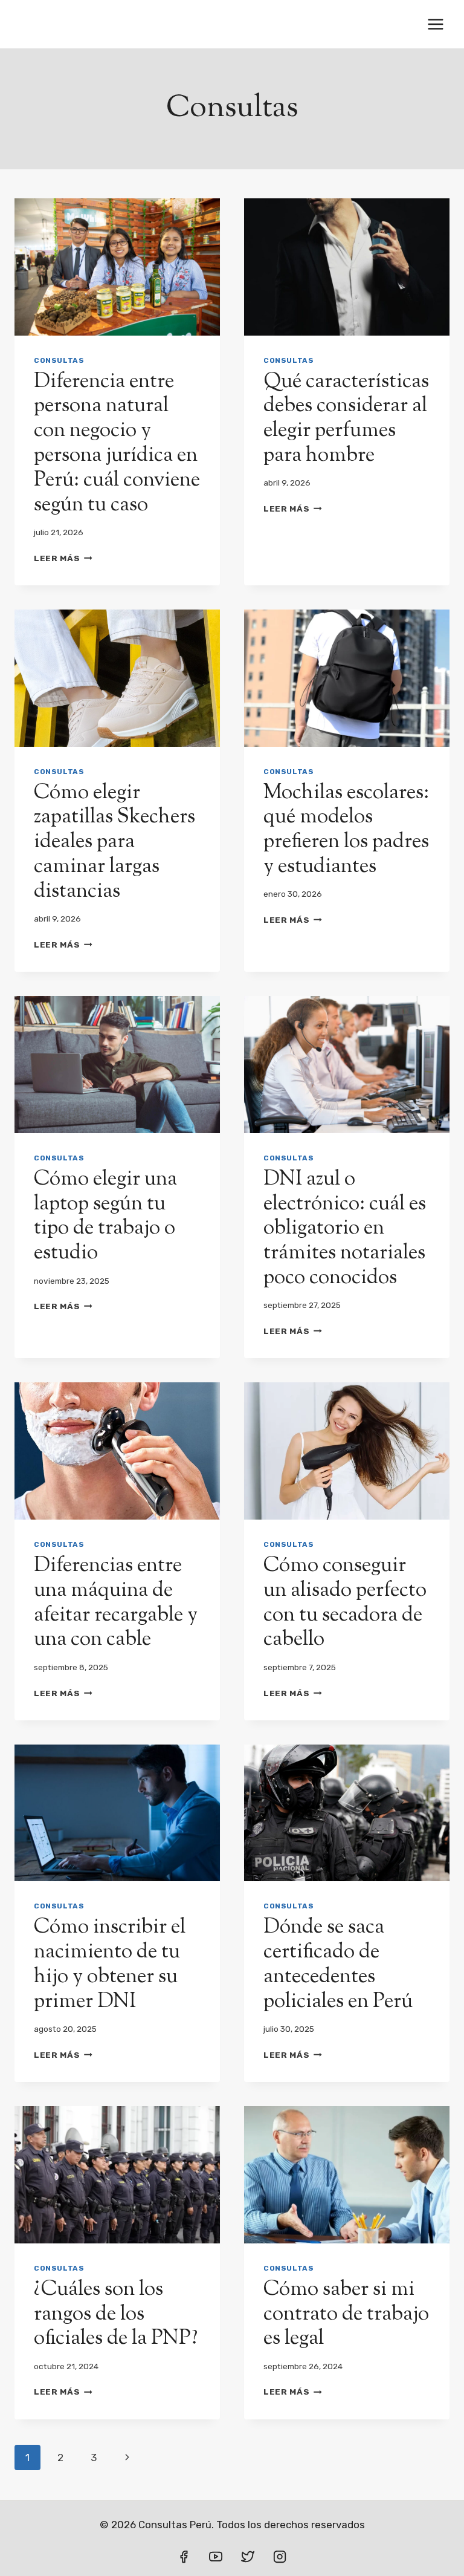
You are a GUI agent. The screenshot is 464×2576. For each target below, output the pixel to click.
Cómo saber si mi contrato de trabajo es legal (346, 2314)
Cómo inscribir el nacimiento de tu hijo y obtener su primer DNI (110, 1964)
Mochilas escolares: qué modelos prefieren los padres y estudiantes (346, 830)
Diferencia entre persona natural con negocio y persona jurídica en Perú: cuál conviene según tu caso (117, 444)
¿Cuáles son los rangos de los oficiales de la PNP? (116, 2314)
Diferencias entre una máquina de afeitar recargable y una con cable (116, 1603)
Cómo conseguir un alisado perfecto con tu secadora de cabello (345, 1603)
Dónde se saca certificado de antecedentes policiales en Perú (338, 1964)
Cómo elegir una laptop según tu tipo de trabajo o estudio (105, 1216)
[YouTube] (216, 2557)
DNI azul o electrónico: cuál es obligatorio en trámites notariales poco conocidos (345, 1229)
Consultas (59, 360)
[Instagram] (280, 2557)
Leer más (63, 558)
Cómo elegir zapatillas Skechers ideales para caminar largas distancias (114, 842)
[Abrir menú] (435, 24)
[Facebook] (184, 2557)
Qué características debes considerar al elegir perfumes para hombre (346, 419)
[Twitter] (248, 2557)
